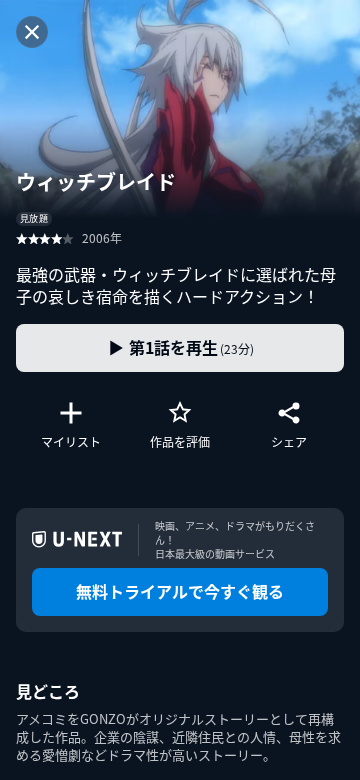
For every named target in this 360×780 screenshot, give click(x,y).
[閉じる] (32, 32)
